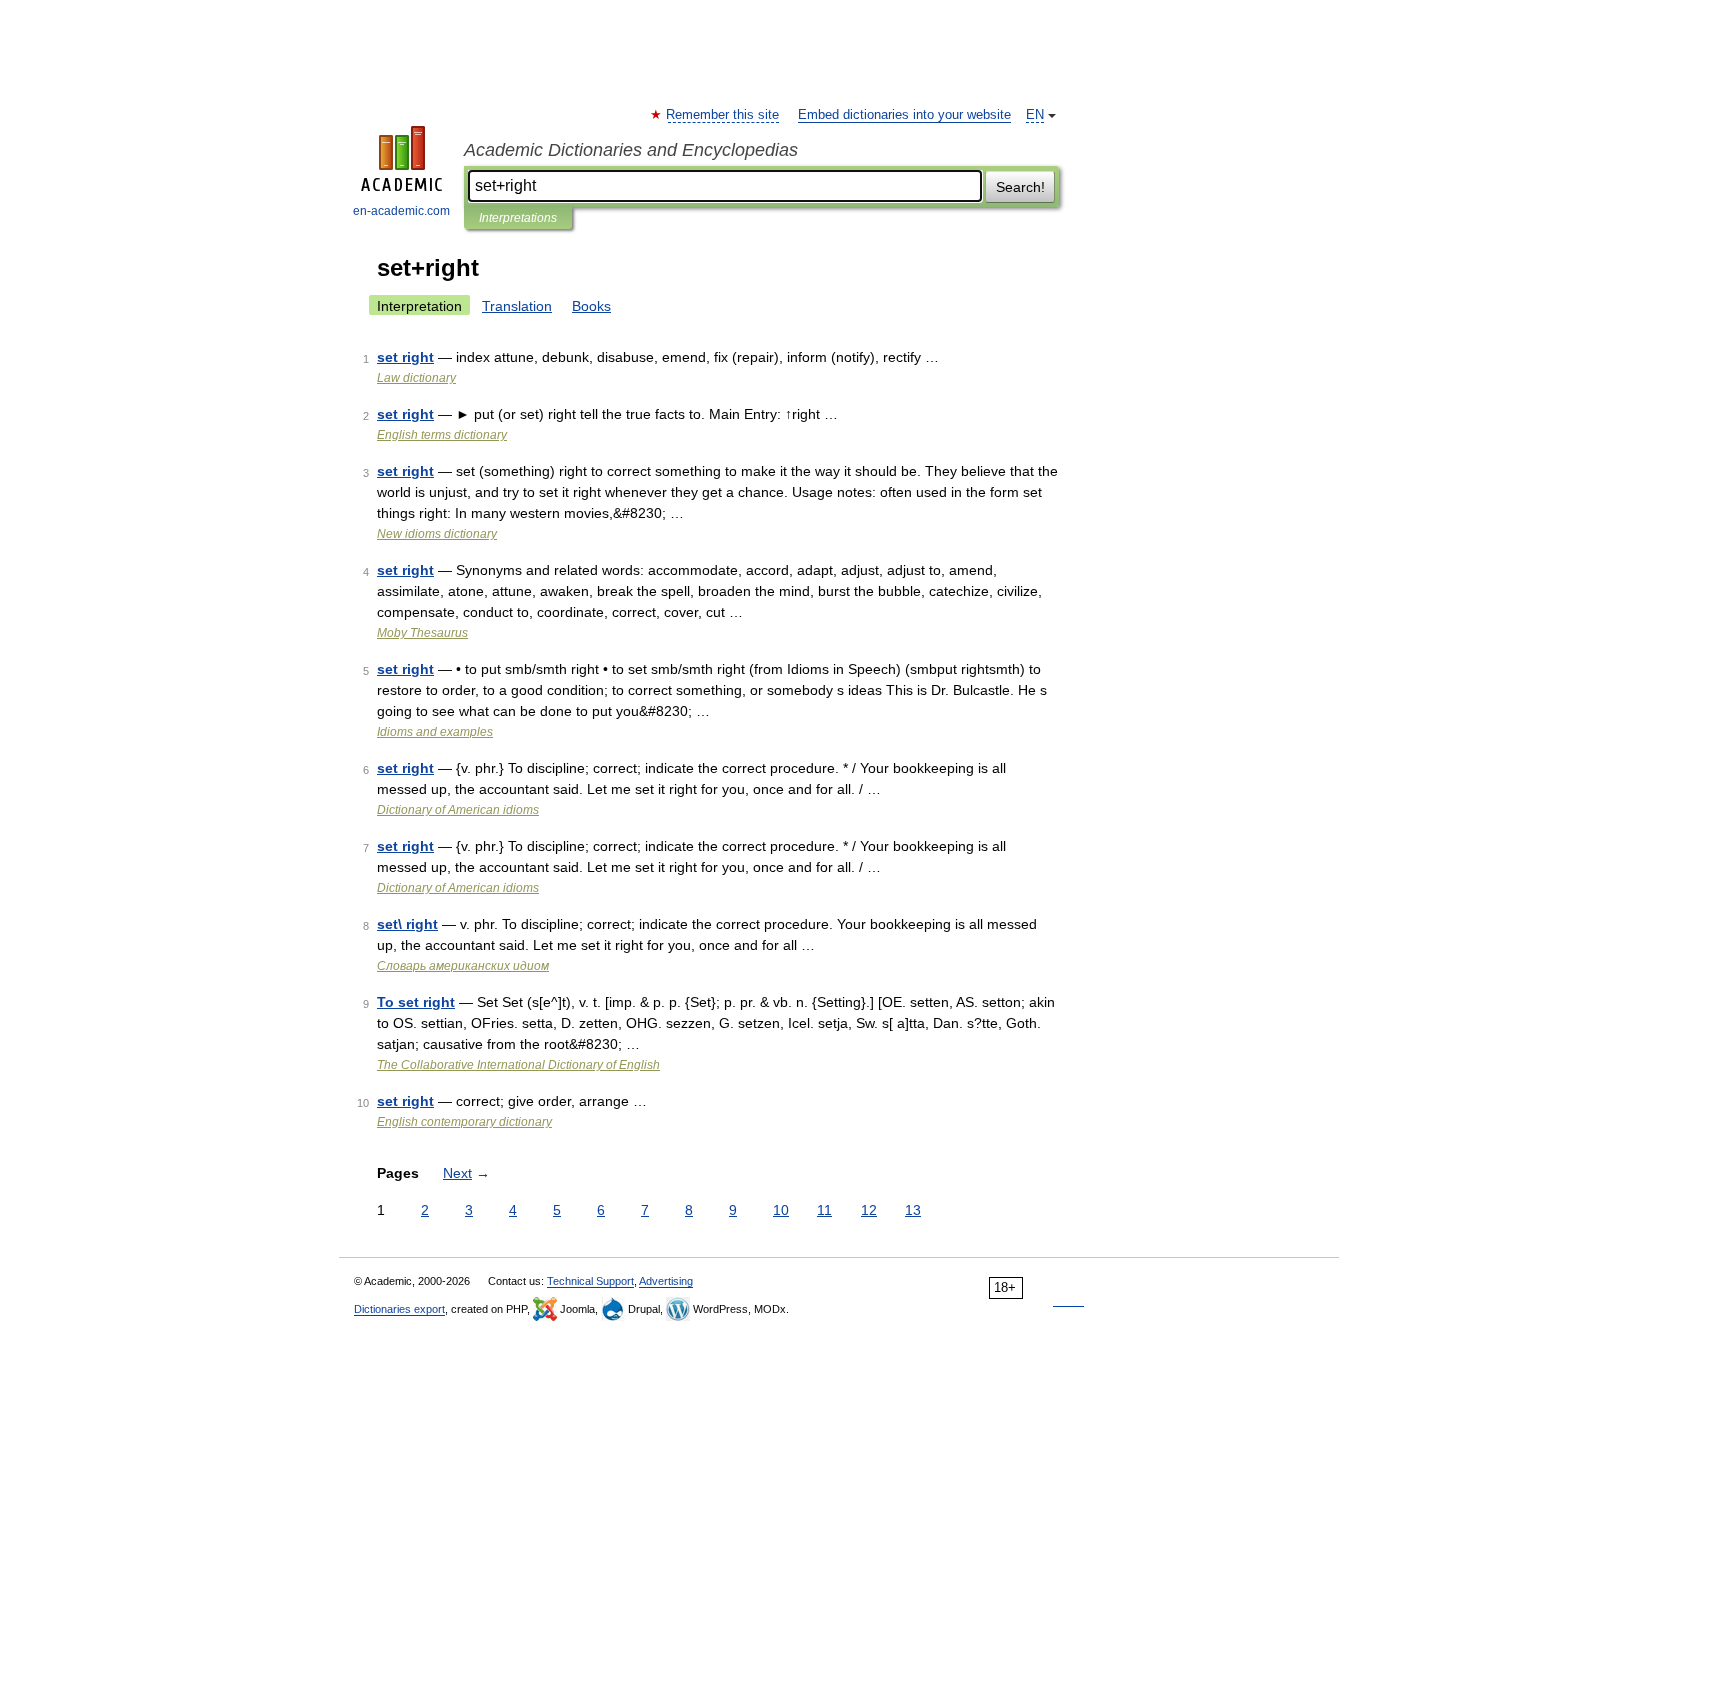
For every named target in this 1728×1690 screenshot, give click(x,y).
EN (1035, 115)
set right (405, 357)
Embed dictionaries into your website (904, 115)
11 (824, 1210)
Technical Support (590, 1281)
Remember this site (723, 115)
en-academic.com (401, 211)
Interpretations (518, 218)
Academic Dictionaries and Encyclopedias (631, 150)
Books (591, 306)
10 (781, 1210)
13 (913, 1210)
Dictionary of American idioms (458, 810)
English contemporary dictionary (464, 1122)
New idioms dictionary (437, 534)
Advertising (666, 1281)
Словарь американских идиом (463, 966)
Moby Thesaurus (422, 633)
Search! (1020, 187)
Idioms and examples (435, 732)
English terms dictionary (442, 435)
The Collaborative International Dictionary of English (518, 1065)
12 (869, 1210)
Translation (517, 306)
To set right (416, 1002)
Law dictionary (416, 378)
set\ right (407, 924)
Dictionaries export (399, 1309)
